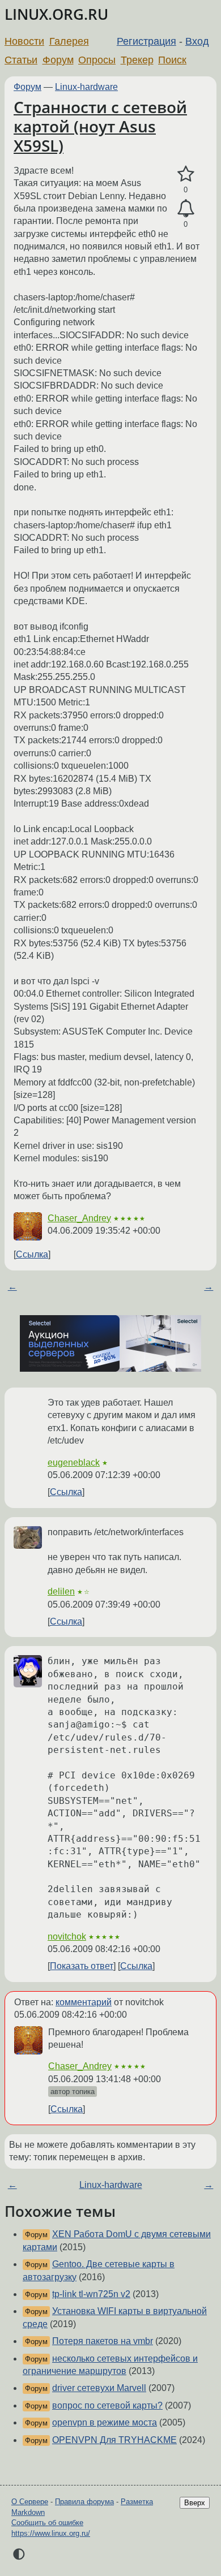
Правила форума (84, 2502)
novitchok (67, 1937)
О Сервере (30, 2502)
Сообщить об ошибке (47, 2523)
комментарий (84, 2002)
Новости (24, 41)
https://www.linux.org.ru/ (51, 2533)
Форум (58, 60)
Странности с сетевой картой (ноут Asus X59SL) (100, 126)
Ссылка (32, 1254)
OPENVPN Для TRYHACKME (114, 2440)
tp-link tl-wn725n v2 (91, 2294)
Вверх (195, 2503)
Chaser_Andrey (79, 1218)
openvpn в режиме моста (105, 2422)
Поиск (172, 60)
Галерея (69, 41)
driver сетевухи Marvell (99, 2388)
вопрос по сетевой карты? (107, 2405)
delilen (61, 1591)
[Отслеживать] (186, 209)
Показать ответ (82, 1966)
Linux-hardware (86, 87)
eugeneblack (74, 1463)
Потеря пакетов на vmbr (103, 2341)
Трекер (137, 60)
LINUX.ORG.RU (56, 14)
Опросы (97, 60)
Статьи (21, 60)
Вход (197, 41)
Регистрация (146, 41)
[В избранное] (186, 174)
